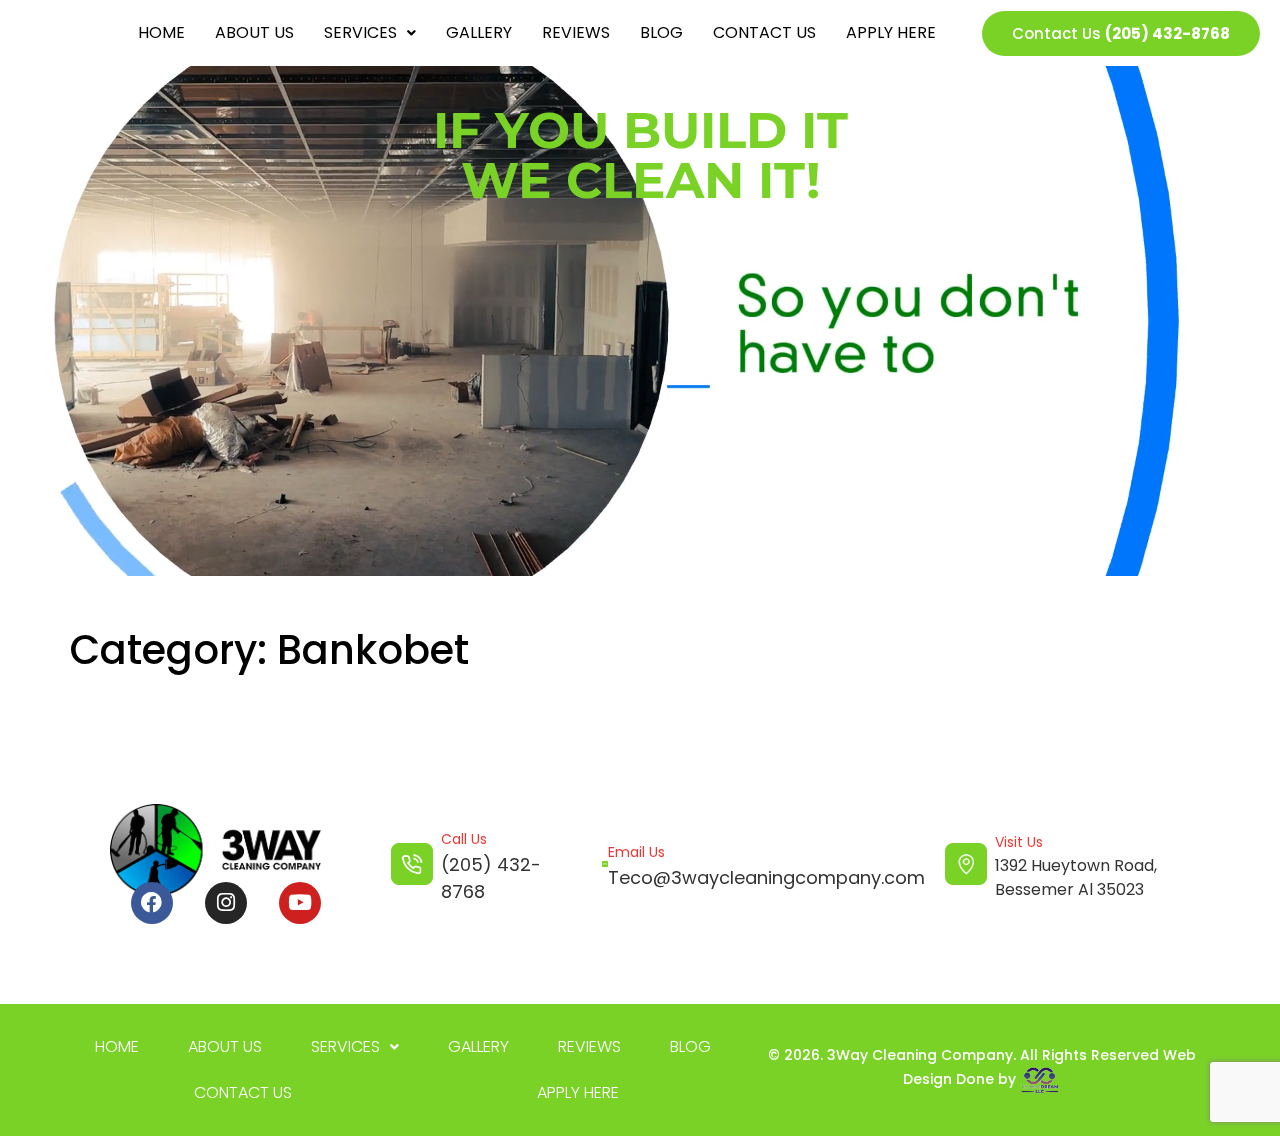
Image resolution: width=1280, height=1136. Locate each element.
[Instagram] (226, 903)
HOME (161, 32)
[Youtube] (300, 903)
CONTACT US (764, 32)
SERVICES (360, 32)
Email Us (636, 852)
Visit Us (1019, 842)
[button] (370, 33)
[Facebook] (152, 903)
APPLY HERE (891, 32)
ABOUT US (254, 32)
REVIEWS (576, 32)
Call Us (464, 839)
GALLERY (479, 32)
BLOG (661, 32)
